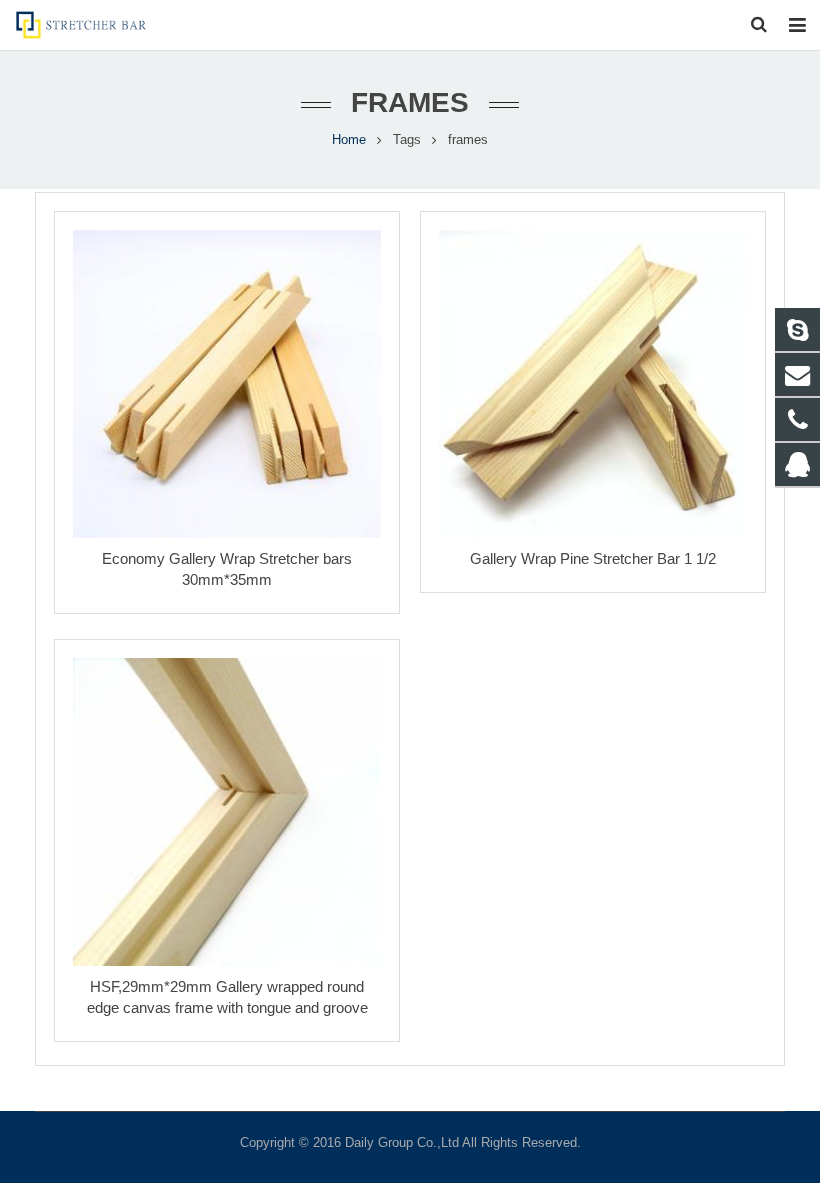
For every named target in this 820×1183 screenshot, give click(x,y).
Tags (407, 140)
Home (349, 140)
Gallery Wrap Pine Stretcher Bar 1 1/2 (593, 558)
